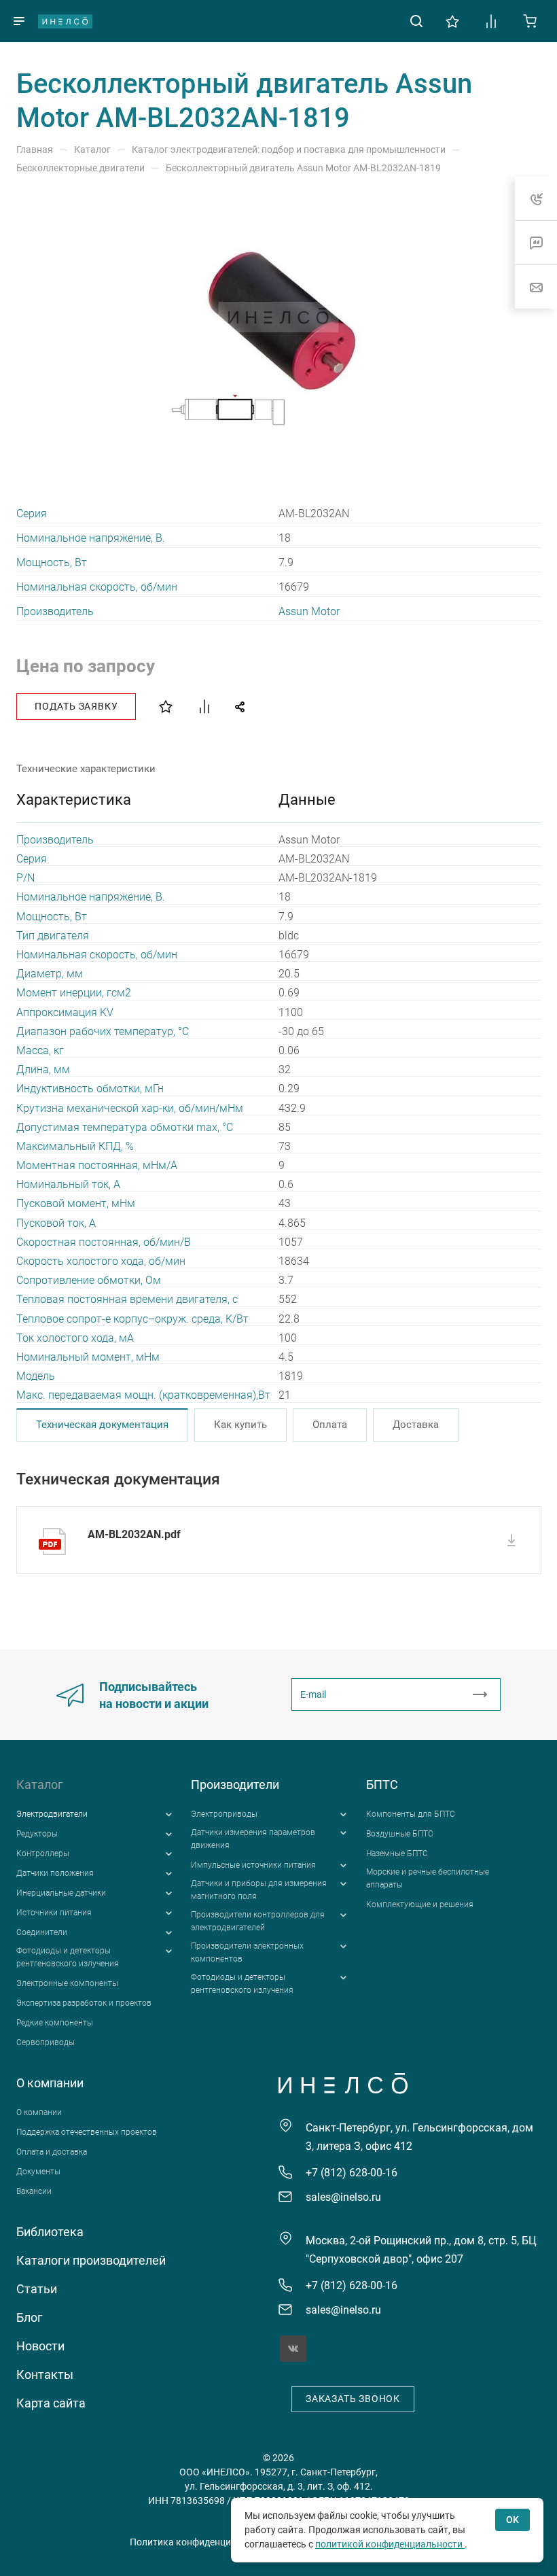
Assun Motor (309, 611)
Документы (38, 2172)
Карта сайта (51, 2403)
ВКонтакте (293, 2349)
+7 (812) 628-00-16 (352, 2173)
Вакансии (34, 2191)
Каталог (40, 1785)
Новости (40, 2346)
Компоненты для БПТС (411, 1814)
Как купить (240, 1425)
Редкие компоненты (55, 2023)
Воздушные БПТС (400, 1834)
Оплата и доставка (52, 2152)
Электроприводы (224, 1814)
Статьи (37, 2289)
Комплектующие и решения (420, 1904)
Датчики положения (55, 1873)
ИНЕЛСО (65, 21)
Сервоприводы (46, 2042)
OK (513, 2520)
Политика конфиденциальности (201, 2542)
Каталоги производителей (91, 2260)
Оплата (330, 1425)
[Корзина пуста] (530, 20)
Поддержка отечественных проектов (87, 2132)
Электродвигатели (52, 1814)
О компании (50, 2083)
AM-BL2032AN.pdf (134, 1534)
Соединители (42, 1932)
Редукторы (37, 1834)
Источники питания (54, 1913)
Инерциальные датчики (61, 1893)
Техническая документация (102, 1425)
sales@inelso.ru (343, 2197)
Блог (30, 2317)
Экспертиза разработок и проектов (84, 2003)
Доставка (416, 1425)
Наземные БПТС (397, 1853)
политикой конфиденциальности (390, 2544)
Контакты (45, 2374)
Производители (235, 1785)
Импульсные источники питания (253, 1865)
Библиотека (50, 2232)
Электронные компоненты (67, 1983)
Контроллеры (43, 1853)
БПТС (382, 1785)
